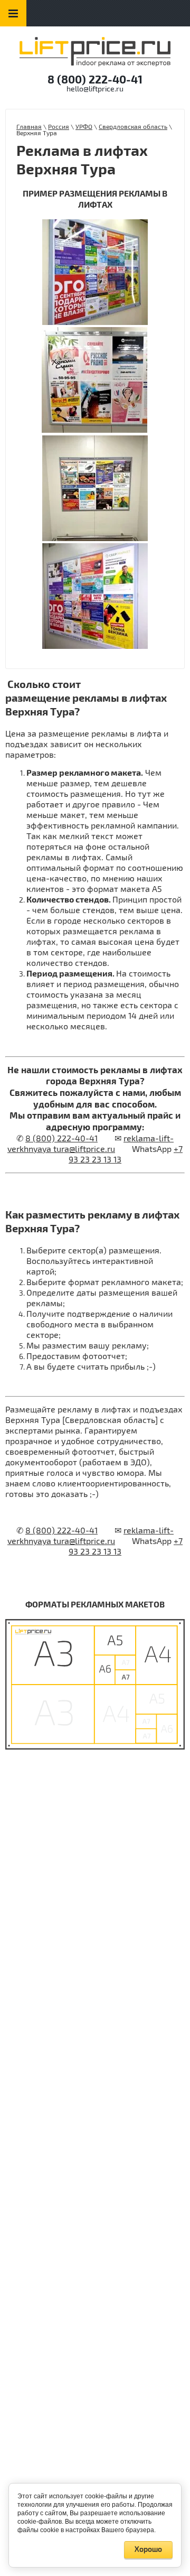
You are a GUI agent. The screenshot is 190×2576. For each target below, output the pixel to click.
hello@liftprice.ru (95, 89)
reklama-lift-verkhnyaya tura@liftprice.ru (91, 1144)
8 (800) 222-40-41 (95, 80)
